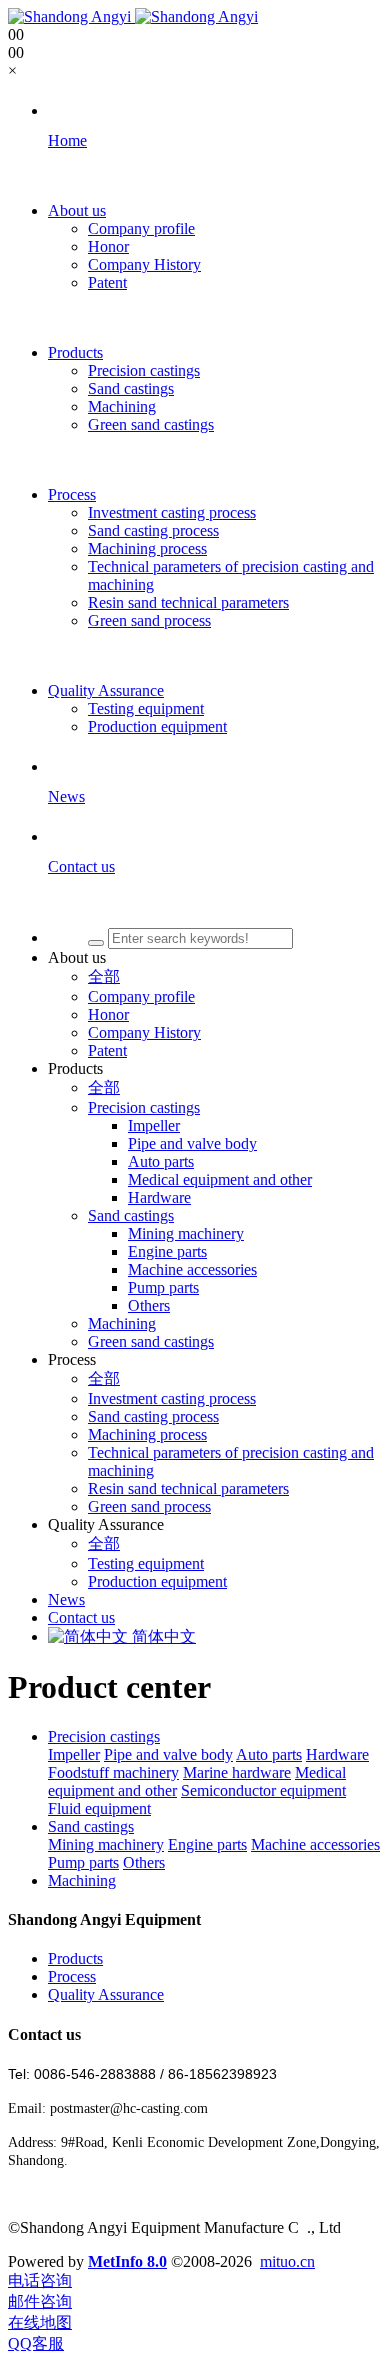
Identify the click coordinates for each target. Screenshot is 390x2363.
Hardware (337, 1754)
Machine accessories (315, 1844)
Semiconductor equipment (263, 1790)
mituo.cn (287, 2261)
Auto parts (269, 1754)
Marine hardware (237, 1772)
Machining (82, 1880)
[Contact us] (215, 902)
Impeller (74, 1754)
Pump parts (83, 1862)
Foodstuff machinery (113, 1772)
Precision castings (104, 1736)
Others (144, 1862)
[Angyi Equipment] (133, 16)
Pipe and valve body (168, 1754)
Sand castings (91, 1826)
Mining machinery (106, 1844)
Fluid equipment (99, 1808)
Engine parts (207, 1844)
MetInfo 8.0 (127, 2261)
